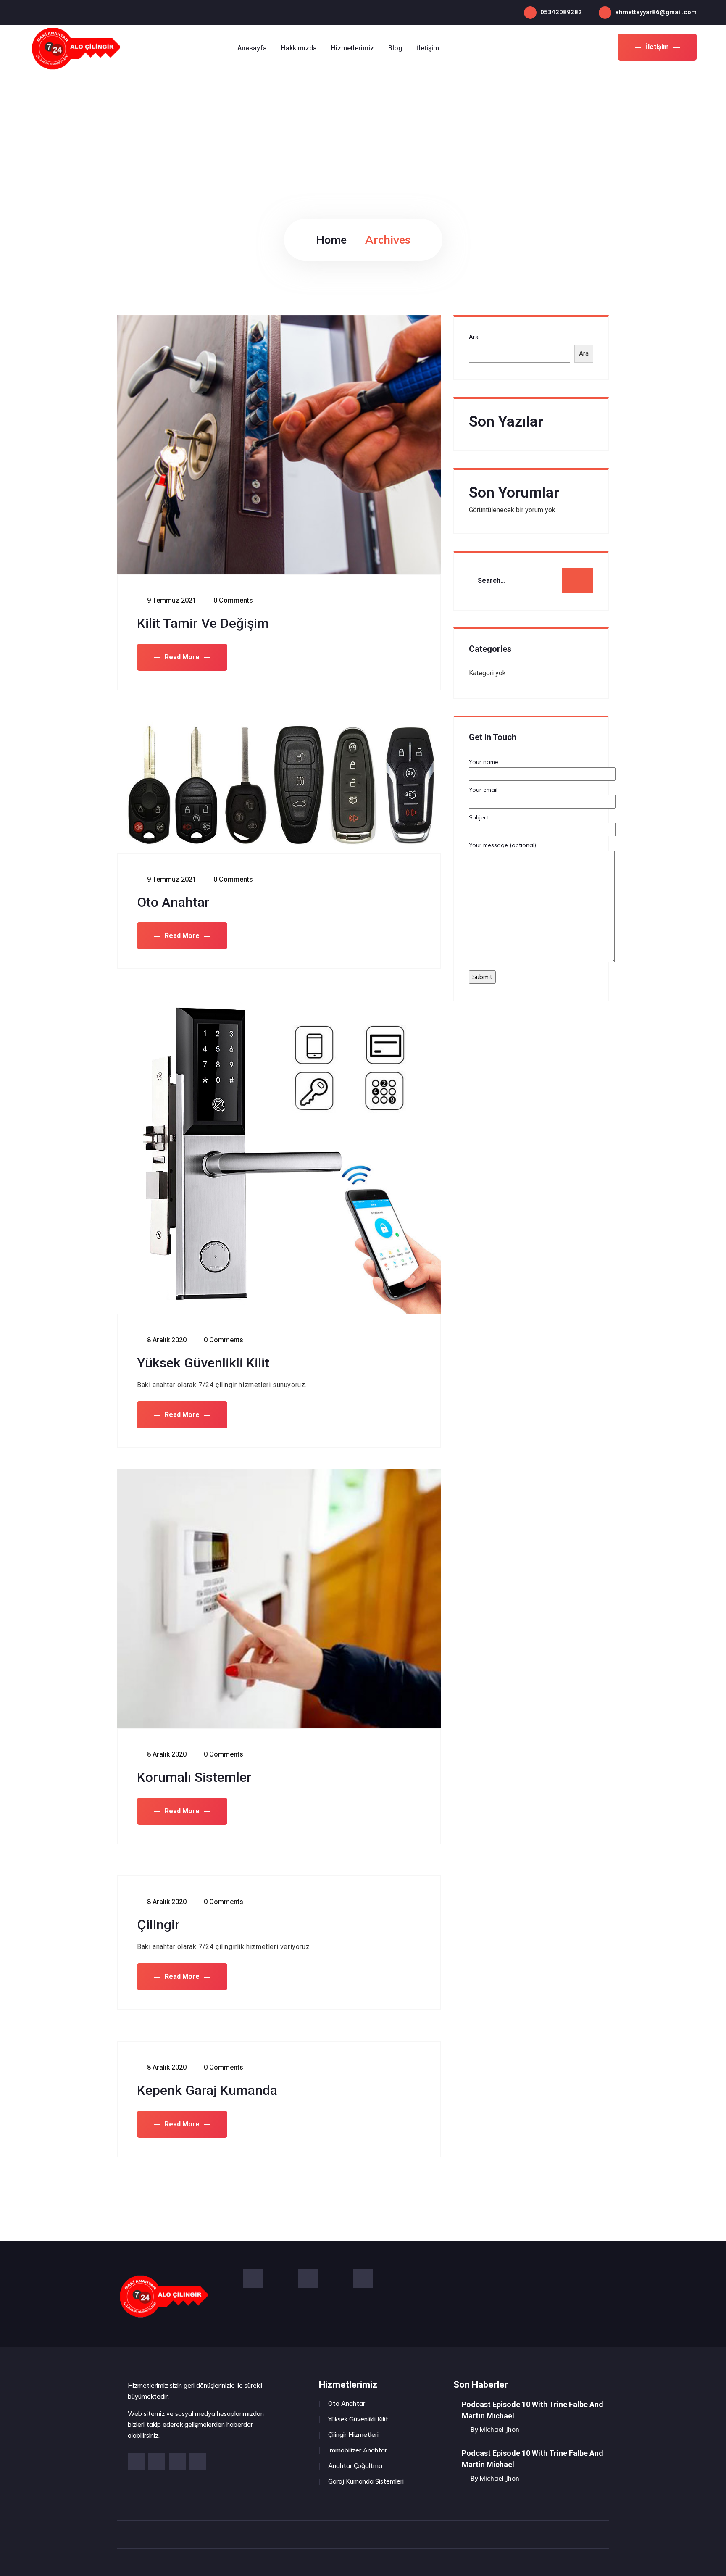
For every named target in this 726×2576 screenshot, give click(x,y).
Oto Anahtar (173, 902)
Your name (484, 762)
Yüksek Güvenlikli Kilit (203, 1363)
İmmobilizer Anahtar (358, 2450)
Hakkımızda (299, 48)
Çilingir (158, 1925)
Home (331, 240)
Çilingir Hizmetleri (353, 2435)
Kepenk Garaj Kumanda (207, 2090)
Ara (474, 337)
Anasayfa (252, 48)
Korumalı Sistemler (194, 1777)
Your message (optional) (502, 845)
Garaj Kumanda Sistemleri (366, 2481)
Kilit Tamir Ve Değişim (203, 623)
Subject (479, 817)
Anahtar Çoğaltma (355, 2466)
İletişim (657, 47)
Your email (483, 790)
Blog (395, 48)
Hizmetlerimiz (352, 48)
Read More (182, 657)
